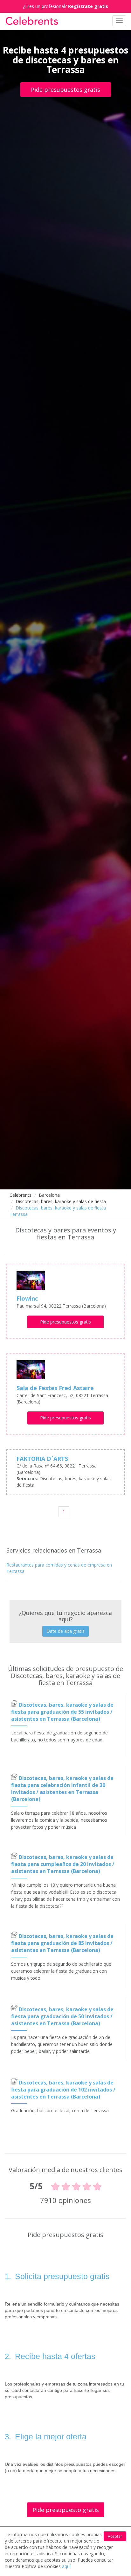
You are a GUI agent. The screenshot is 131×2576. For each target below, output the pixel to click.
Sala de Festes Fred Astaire (55, 1388)
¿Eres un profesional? (65, 6)
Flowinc (27, 1298)
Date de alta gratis (65, 1631)
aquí (66, 2566)
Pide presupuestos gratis (65, 90)
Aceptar (115, 2536)
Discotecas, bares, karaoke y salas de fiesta (61, 1201)
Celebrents (21, 1195)
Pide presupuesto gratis (66, 2510)
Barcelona (49, 1195)
